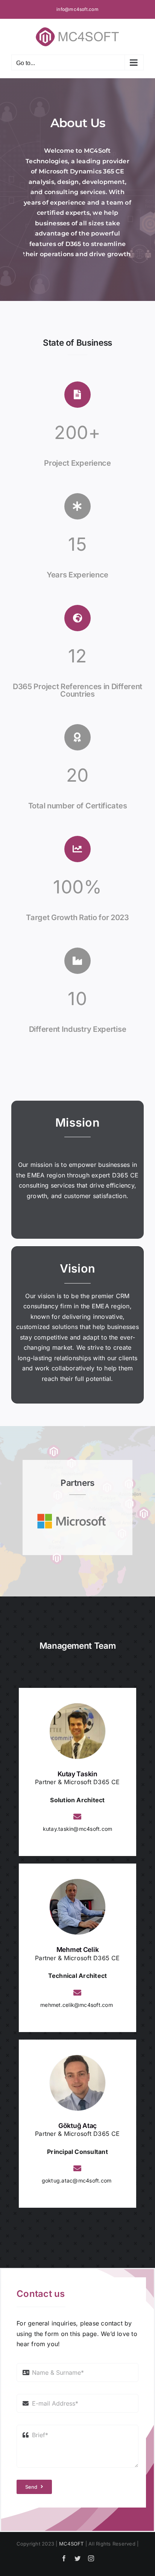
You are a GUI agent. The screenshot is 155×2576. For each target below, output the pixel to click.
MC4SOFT (71, 2544)
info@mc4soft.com (77, 9)
